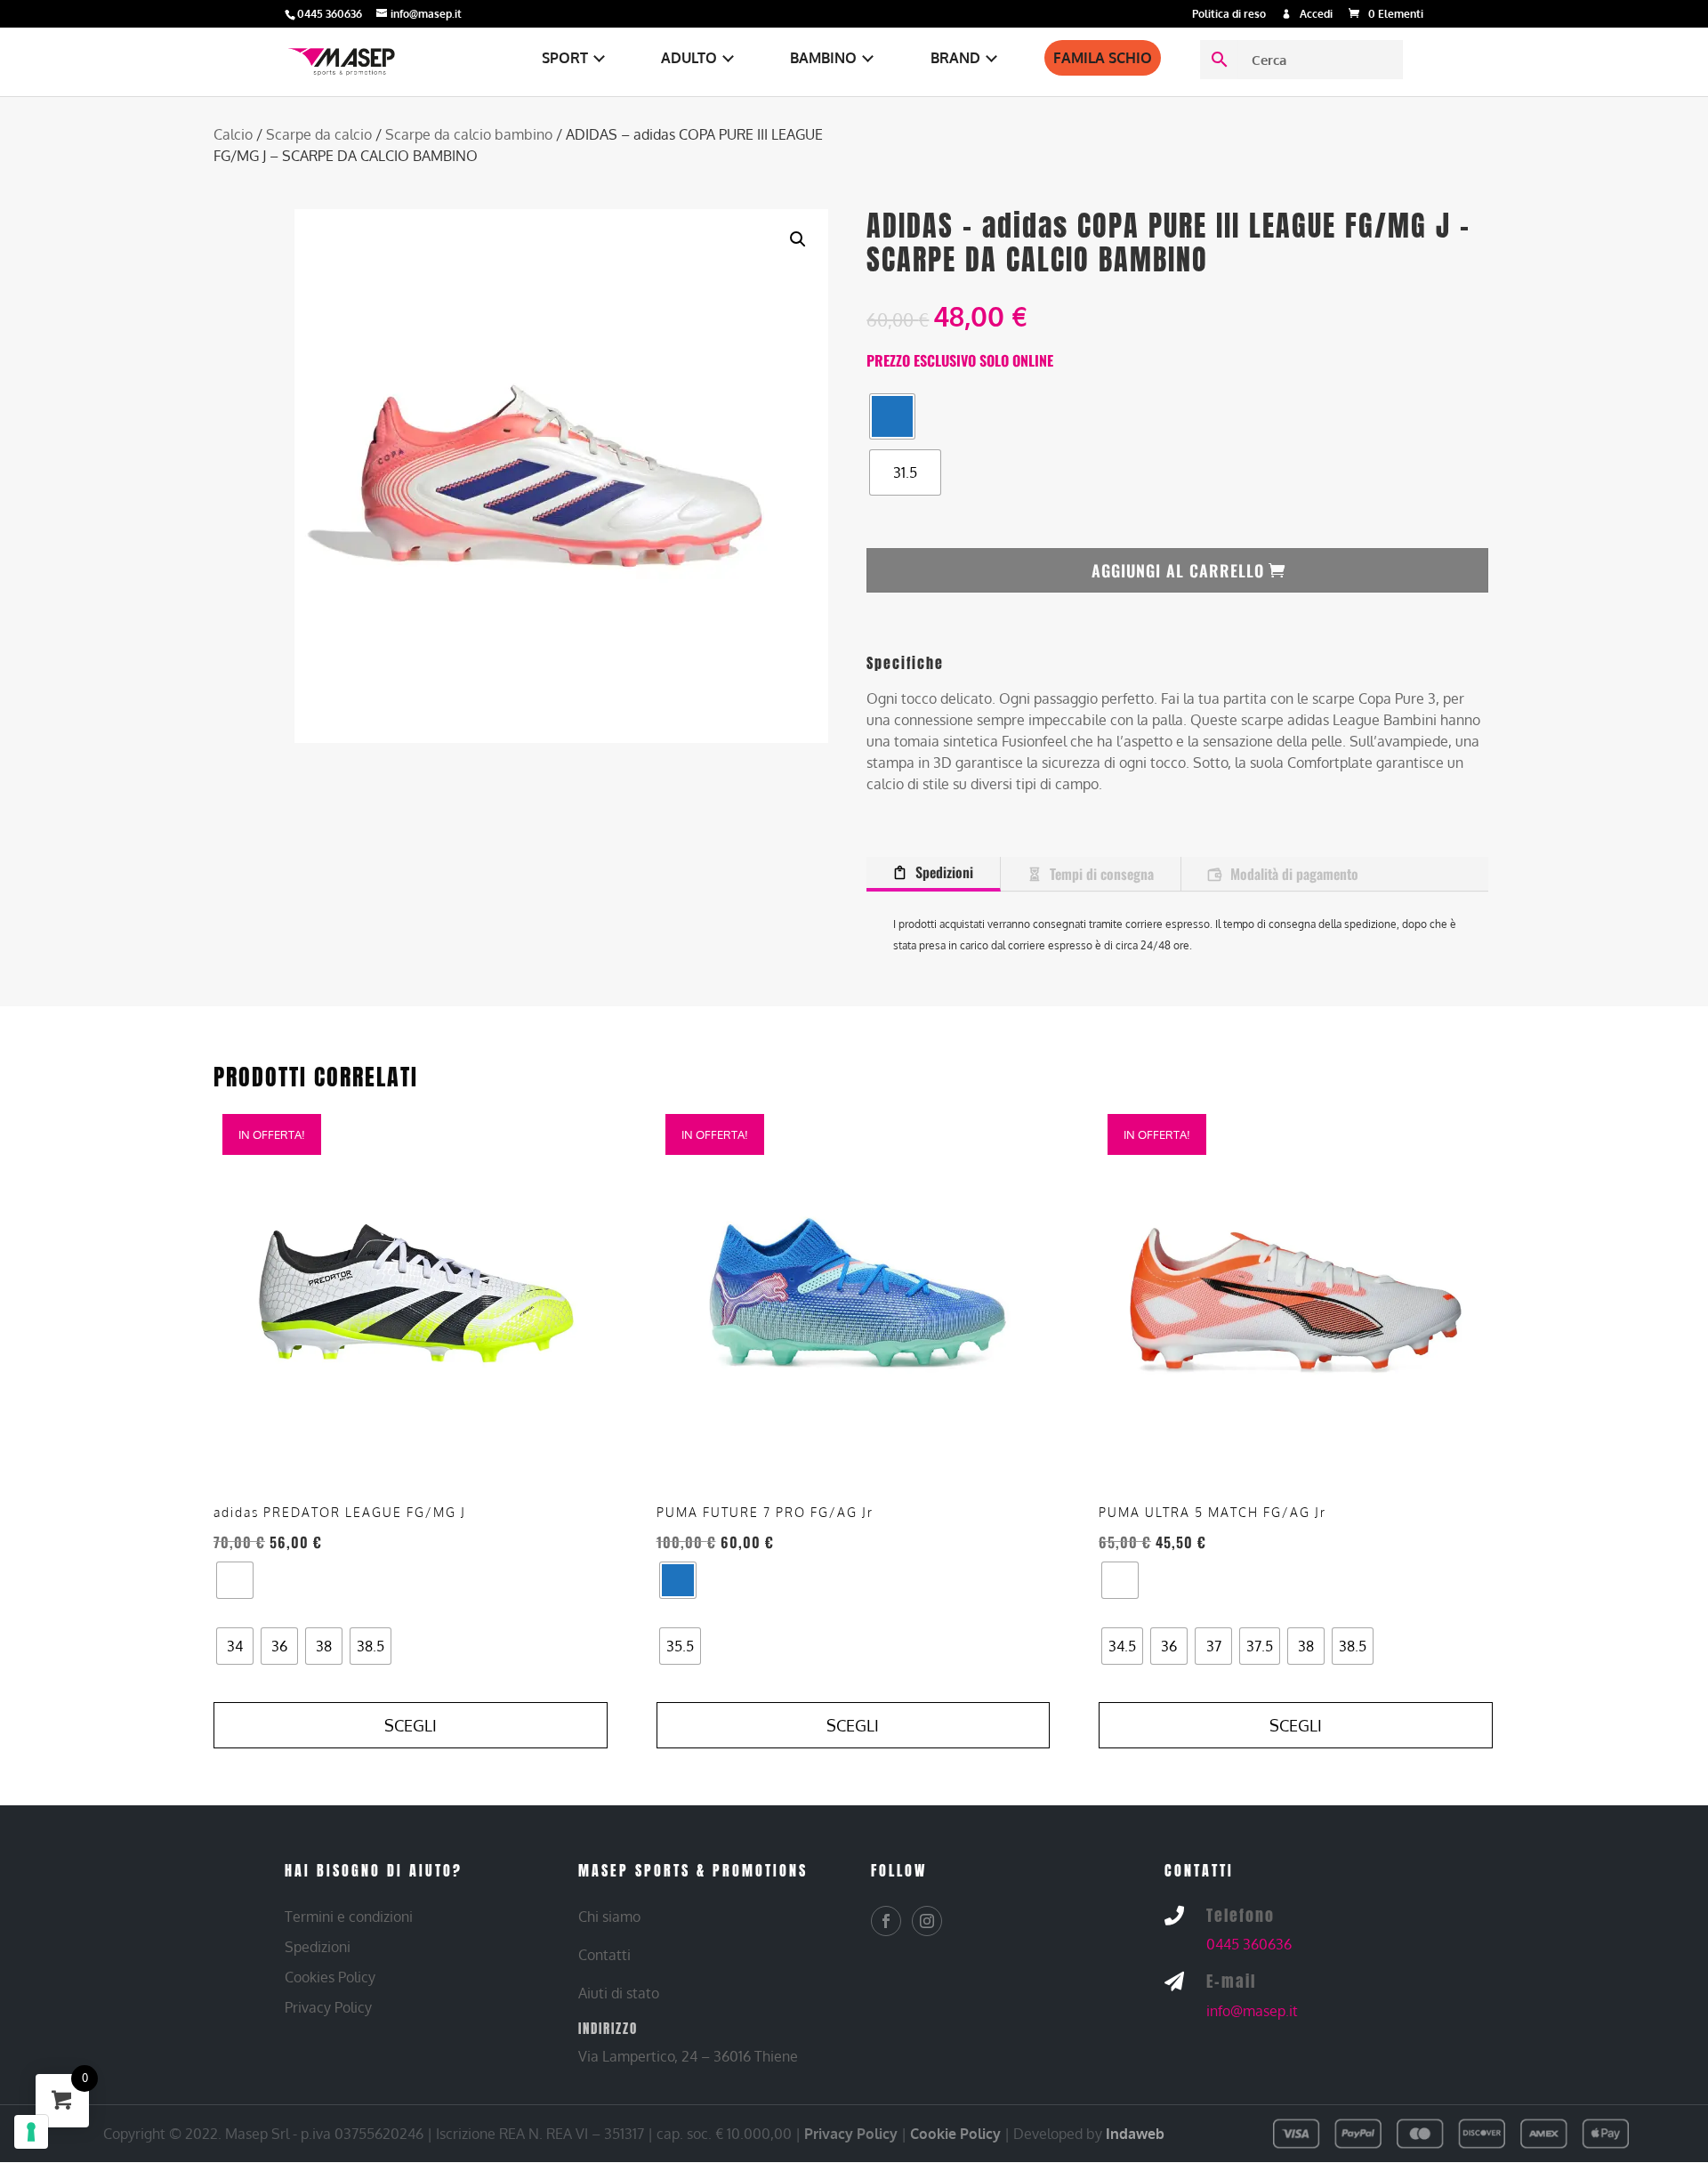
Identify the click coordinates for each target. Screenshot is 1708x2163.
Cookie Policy (955, 2134)
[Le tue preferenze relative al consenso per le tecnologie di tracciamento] (31, 2132)
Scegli (411, 1725)
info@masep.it (1252, 2011)
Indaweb (1135, 2134)
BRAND (955, 58)
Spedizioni (944, 872)
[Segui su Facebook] (886, 1921)
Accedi (1316, 15)
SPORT (565, 58)
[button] (798, 239)
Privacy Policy (851, 2134)
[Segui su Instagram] (927, 1921)
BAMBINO (823, 58)
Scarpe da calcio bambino (469, 134)
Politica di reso (1229, 15)
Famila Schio (1103, 58)
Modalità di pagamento (1294, 874)
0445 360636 (1249, 1944)
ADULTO (689, 58)
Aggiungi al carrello (1178, 570)
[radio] (892, 416)
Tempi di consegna (1102, 874)
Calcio (233, 134)
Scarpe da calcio (319, 134)
